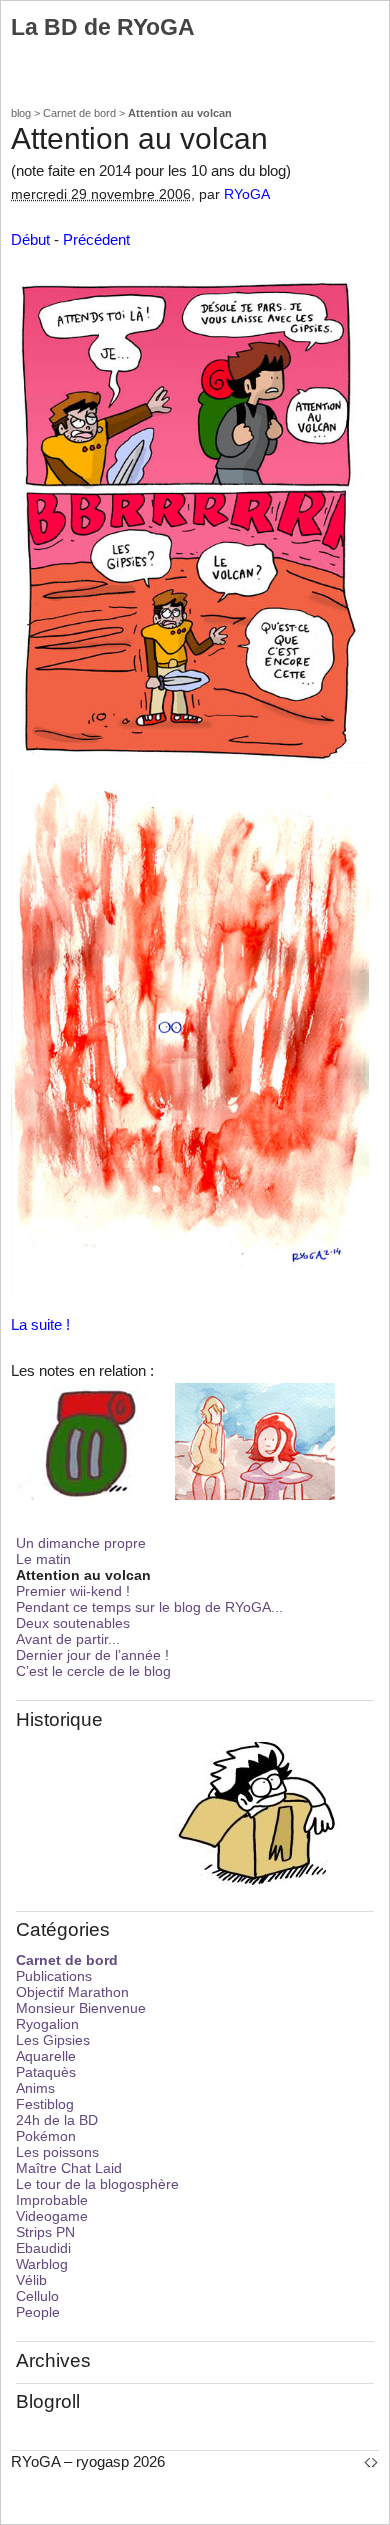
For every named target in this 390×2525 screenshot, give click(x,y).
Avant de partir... (68, 1639)
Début (30, 239)
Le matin (43, 1559)
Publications (54, 1976)
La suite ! (40, 1324)
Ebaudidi (43, 2248)
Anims (35, 2088)
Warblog (42, 2264)
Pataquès (46, 2072)
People (38, 2312)
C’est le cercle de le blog (93, 1671)
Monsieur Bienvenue (81, 2008)
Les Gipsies (53, 2040)
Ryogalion (47, 2024)
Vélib (31, 2280)
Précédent (96, 239)
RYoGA (247, 194)
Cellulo (37, 2296)
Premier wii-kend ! (73, 1591)
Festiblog (45, 2104)
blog (21, 113)
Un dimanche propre (81, 1543)
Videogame (52, 2216)
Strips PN (45, 2232)
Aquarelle (46, 2056)
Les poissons (57, 2152)
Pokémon (46, 2136)
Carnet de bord (79, 113)
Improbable (52, 2200)
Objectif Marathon (72, 1992)
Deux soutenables (73, 1623)
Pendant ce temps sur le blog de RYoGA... (149, 1607)
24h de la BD (57, 2120)
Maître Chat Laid (69, 2168)
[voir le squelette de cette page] (371, 2461)
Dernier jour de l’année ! (92, 1655)
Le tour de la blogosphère (97, 2184)
